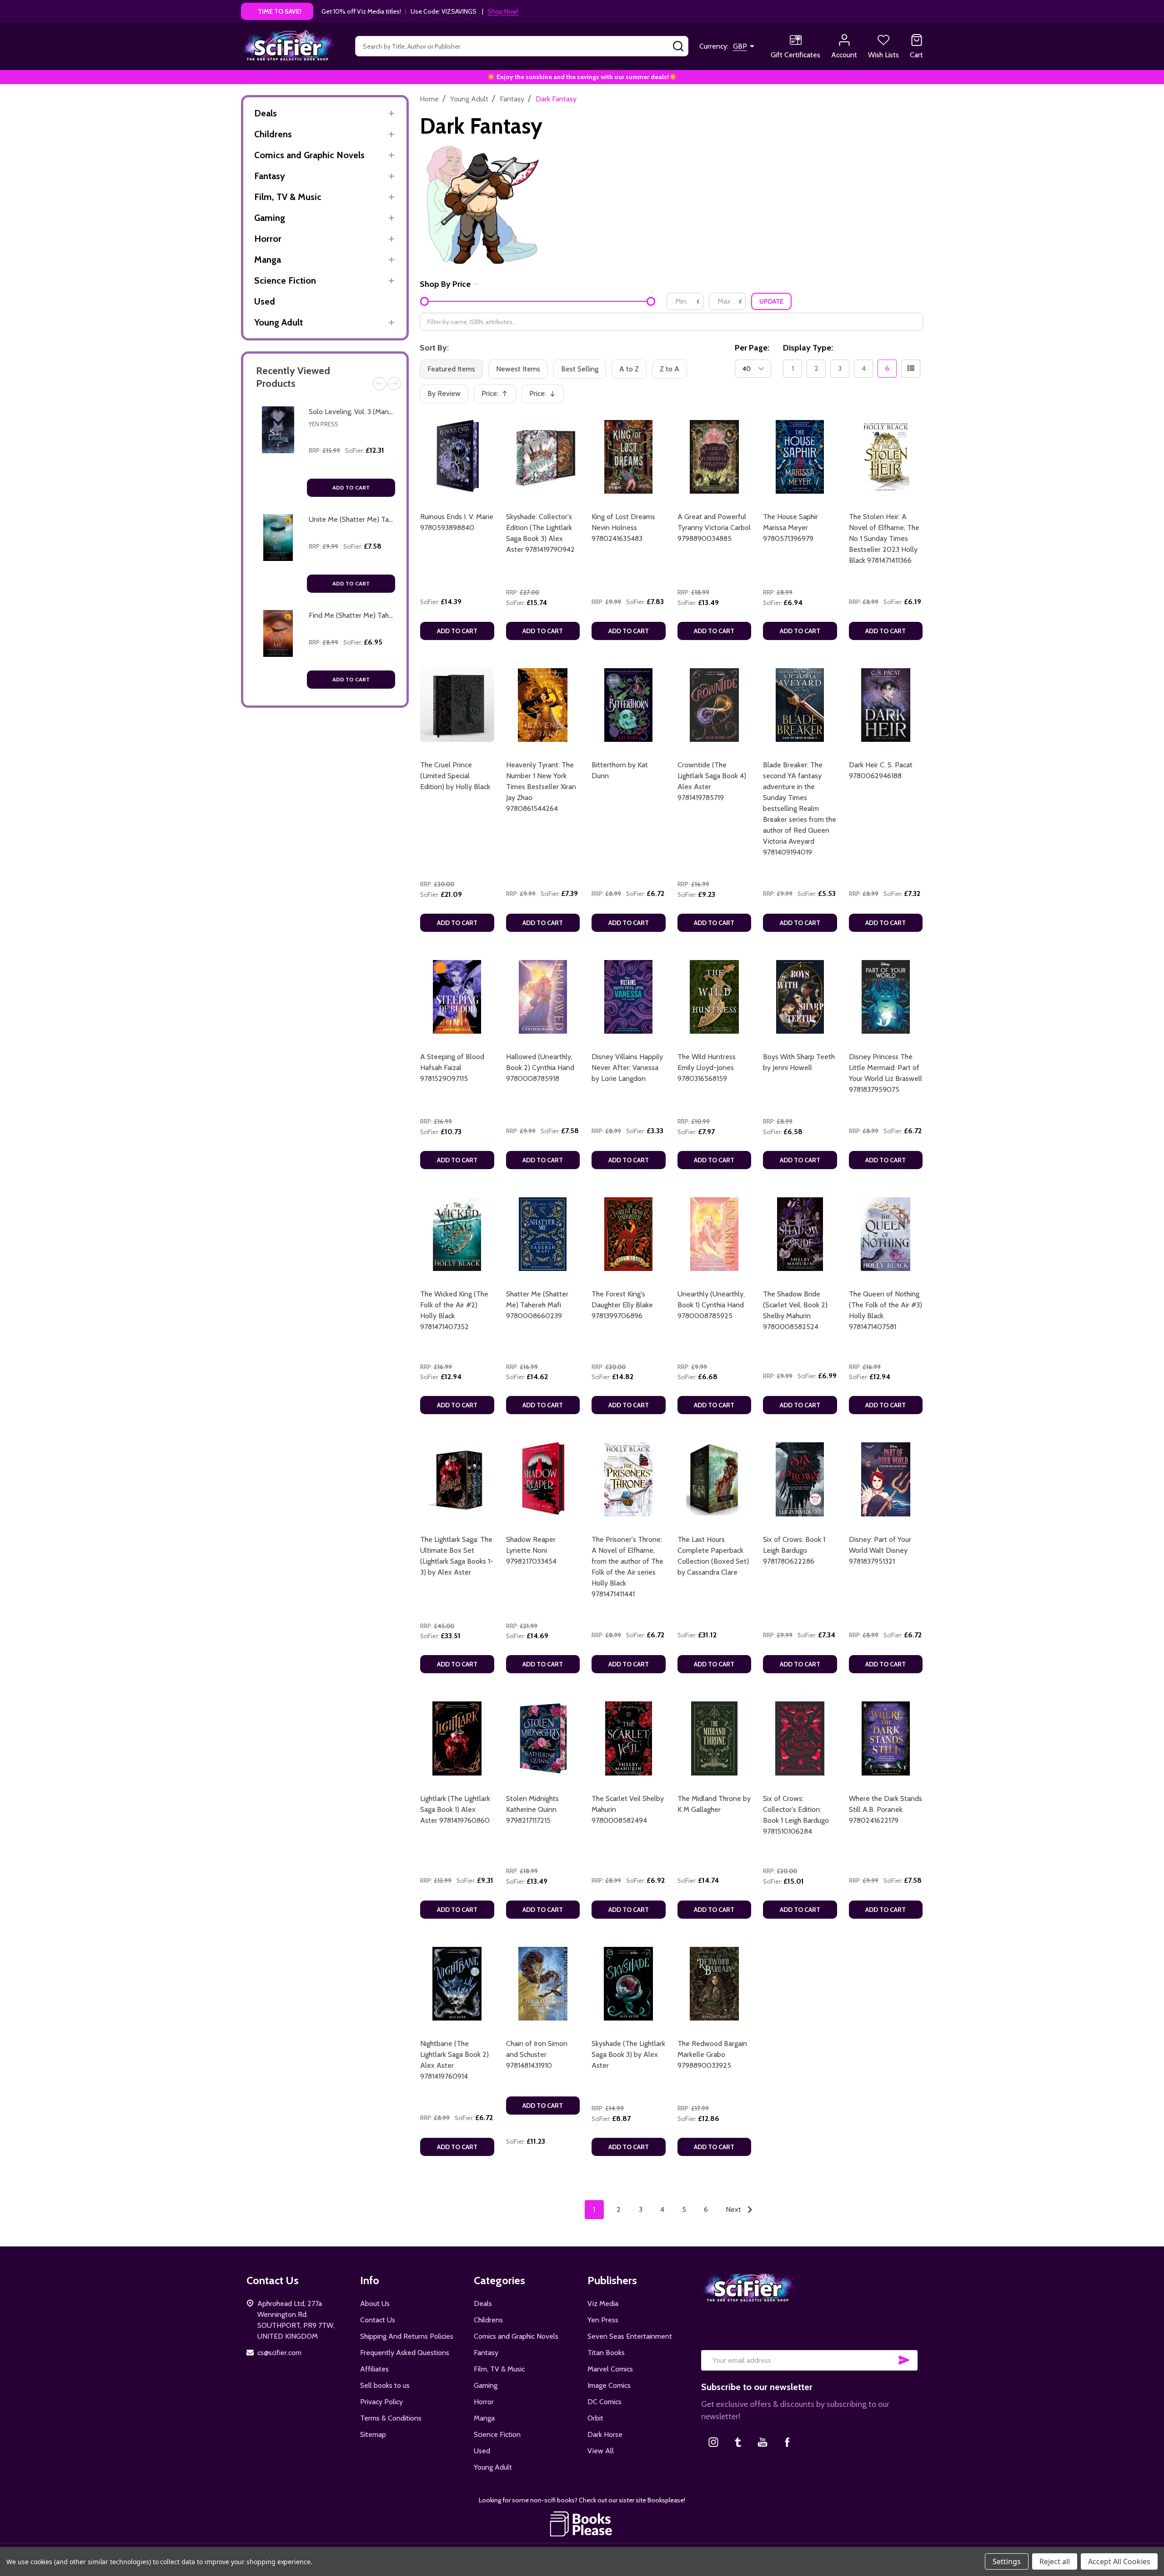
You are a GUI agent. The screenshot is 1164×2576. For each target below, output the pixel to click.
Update (771, 301)
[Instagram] (713, 2442)
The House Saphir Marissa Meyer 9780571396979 (790, 528)
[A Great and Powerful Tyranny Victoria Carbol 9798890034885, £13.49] (715, 457)
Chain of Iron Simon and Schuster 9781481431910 (537, 2054)
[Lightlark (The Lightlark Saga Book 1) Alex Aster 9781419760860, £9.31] (457, 1738)
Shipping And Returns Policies (407, 2336)
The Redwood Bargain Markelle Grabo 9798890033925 (712, 2054)
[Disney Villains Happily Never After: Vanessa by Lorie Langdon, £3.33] (629, 997)
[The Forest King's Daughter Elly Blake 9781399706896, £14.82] (629, 1234)
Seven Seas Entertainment (630, 2336)
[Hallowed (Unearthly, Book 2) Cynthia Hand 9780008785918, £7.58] (543, 997)
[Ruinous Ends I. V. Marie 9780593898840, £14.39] (457, 457)
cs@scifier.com (279, 2353)
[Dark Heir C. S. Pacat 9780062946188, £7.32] (886, 705)
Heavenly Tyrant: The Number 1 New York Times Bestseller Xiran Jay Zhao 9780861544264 (541, 787)
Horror (268, 239)
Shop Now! (503, 11)
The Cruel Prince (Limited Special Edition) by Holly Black (455, 776)
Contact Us (378, 2320)
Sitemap (373, 2434)
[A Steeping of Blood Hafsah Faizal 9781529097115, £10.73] (457, 997)
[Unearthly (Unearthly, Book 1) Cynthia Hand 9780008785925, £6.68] (715, 1234)
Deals (266, 113)
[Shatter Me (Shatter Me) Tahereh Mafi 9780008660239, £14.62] (543, 1234)
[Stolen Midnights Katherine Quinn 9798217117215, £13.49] (543, 1738)
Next (394, 384)
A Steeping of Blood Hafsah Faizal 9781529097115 (452, 1068)
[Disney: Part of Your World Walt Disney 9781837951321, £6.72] (886, 1479)
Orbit (595, 2418)
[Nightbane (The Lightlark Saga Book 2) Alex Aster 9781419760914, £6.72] (457, 1984)
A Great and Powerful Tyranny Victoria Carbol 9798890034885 (714, 528)
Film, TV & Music (288, 197)
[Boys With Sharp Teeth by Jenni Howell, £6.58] (800, 997)
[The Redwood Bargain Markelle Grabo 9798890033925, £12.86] (715, 1984)
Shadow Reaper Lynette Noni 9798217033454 (531, 1550)
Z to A (670, 369)
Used (265, 301)
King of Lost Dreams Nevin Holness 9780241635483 (623, 528)
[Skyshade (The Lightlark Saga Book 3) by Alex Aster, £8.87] (629, 1984)
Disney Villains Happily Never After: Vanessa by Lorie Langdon (627, 1068)
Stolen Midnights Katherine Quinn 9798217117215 (532, 1809)
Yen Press (324, 424)
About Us (375, 2303)
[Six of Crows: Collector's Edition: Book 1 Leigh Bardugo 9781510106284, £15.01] (800, 1738)
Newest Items (518, 369)
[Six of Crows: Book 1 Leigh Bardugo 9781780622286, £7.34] (800, 1479)
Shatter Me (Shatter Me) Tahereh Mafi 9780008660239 (537, 1305)
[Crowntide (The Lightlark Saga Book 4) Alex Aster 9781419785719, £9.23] (715, 705)
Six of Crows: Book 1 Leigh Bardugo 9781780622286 (794, 1550)
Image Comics (609, 2385)
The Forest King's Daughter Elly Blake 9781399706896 (622, 1305)
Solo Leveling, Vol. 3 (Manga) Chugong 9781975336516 (393, 412)
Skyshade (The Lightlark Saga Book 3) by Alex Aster (628, 2054)
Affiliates (374, 2369)
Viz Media (603, 2303)
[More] (391, 113)
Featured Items (451, 369)
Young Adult (278, 322)
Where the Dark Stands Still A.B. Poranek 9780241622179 (886, 1809)
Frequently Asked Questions (405, 2353)
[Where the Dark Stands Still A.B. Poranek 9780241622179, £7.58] (886, 1738)
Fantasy (270, 176)
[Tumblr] (738, 2442)
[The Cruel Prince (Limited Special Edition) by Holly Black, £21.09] (457, 705)
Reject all (1055, 2561)
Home (429, 99)
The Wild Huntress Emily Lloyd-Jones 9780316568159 (707, 1068)
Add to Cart (351, 488)
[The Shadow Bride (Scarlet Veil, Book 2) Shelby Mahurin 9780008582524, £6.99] (800, 1234)
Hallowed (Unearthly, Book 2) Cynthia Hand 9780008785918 (540, 1068)
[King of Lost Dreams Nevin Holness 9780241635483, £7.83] (629, 457)
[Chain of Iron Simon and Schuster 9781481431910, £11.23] (543, 1984)
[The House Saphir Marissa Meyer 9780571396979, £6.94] (800, 457)
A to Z (629, 369)
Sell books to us (385, 2385)
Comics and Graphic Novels (309, 155)
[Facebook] (787, 2442)
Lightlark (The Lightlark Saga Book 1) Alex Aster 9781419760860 (455, 1809)
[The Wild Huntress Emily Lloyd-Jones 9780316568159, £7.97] (715, 997)
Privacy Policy (381, 2402)
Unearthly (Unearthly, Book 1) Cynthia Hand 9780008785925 (711, 1305)
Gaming (270, 218)
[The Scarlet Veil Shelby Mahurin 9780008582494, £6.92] (629, 1738)
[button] (582, 2524)
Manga (268, 260)
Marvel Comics (610, 2369)
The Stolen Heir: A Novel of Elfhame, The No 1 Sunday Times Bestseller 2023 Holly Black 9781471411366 (884, 538)
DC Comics (605, 2402)
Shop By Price (445, 284)
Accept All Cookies (1119, 2561)
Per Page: (752, 348)
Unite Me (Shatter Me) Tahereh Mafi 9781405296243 (392, 519)
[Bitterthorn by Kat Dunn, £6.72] (629, 705)
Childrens (273, 134)
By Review (444, 393)
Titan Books (606, 2353)
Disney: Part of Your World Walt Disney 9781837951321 (880, 1550)
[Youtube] (763, 2442)
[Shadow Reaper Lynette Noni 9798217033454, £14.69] (543, 1479)
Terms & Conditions (391, 2418)
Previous (380, 384)
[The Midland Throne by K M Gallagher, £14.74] (715, 1738)
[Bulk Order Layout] (911, 369)
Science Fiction (285, 280)
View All (601, 2451)
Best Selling (580, 369)
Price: (498, 396)
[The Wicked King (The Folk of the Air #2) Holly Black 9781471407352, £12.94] (457, 1234)
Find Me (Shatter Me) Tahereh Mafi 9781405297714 (389, 615)
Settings (1007, 2561)
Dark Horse (605, 2434)
